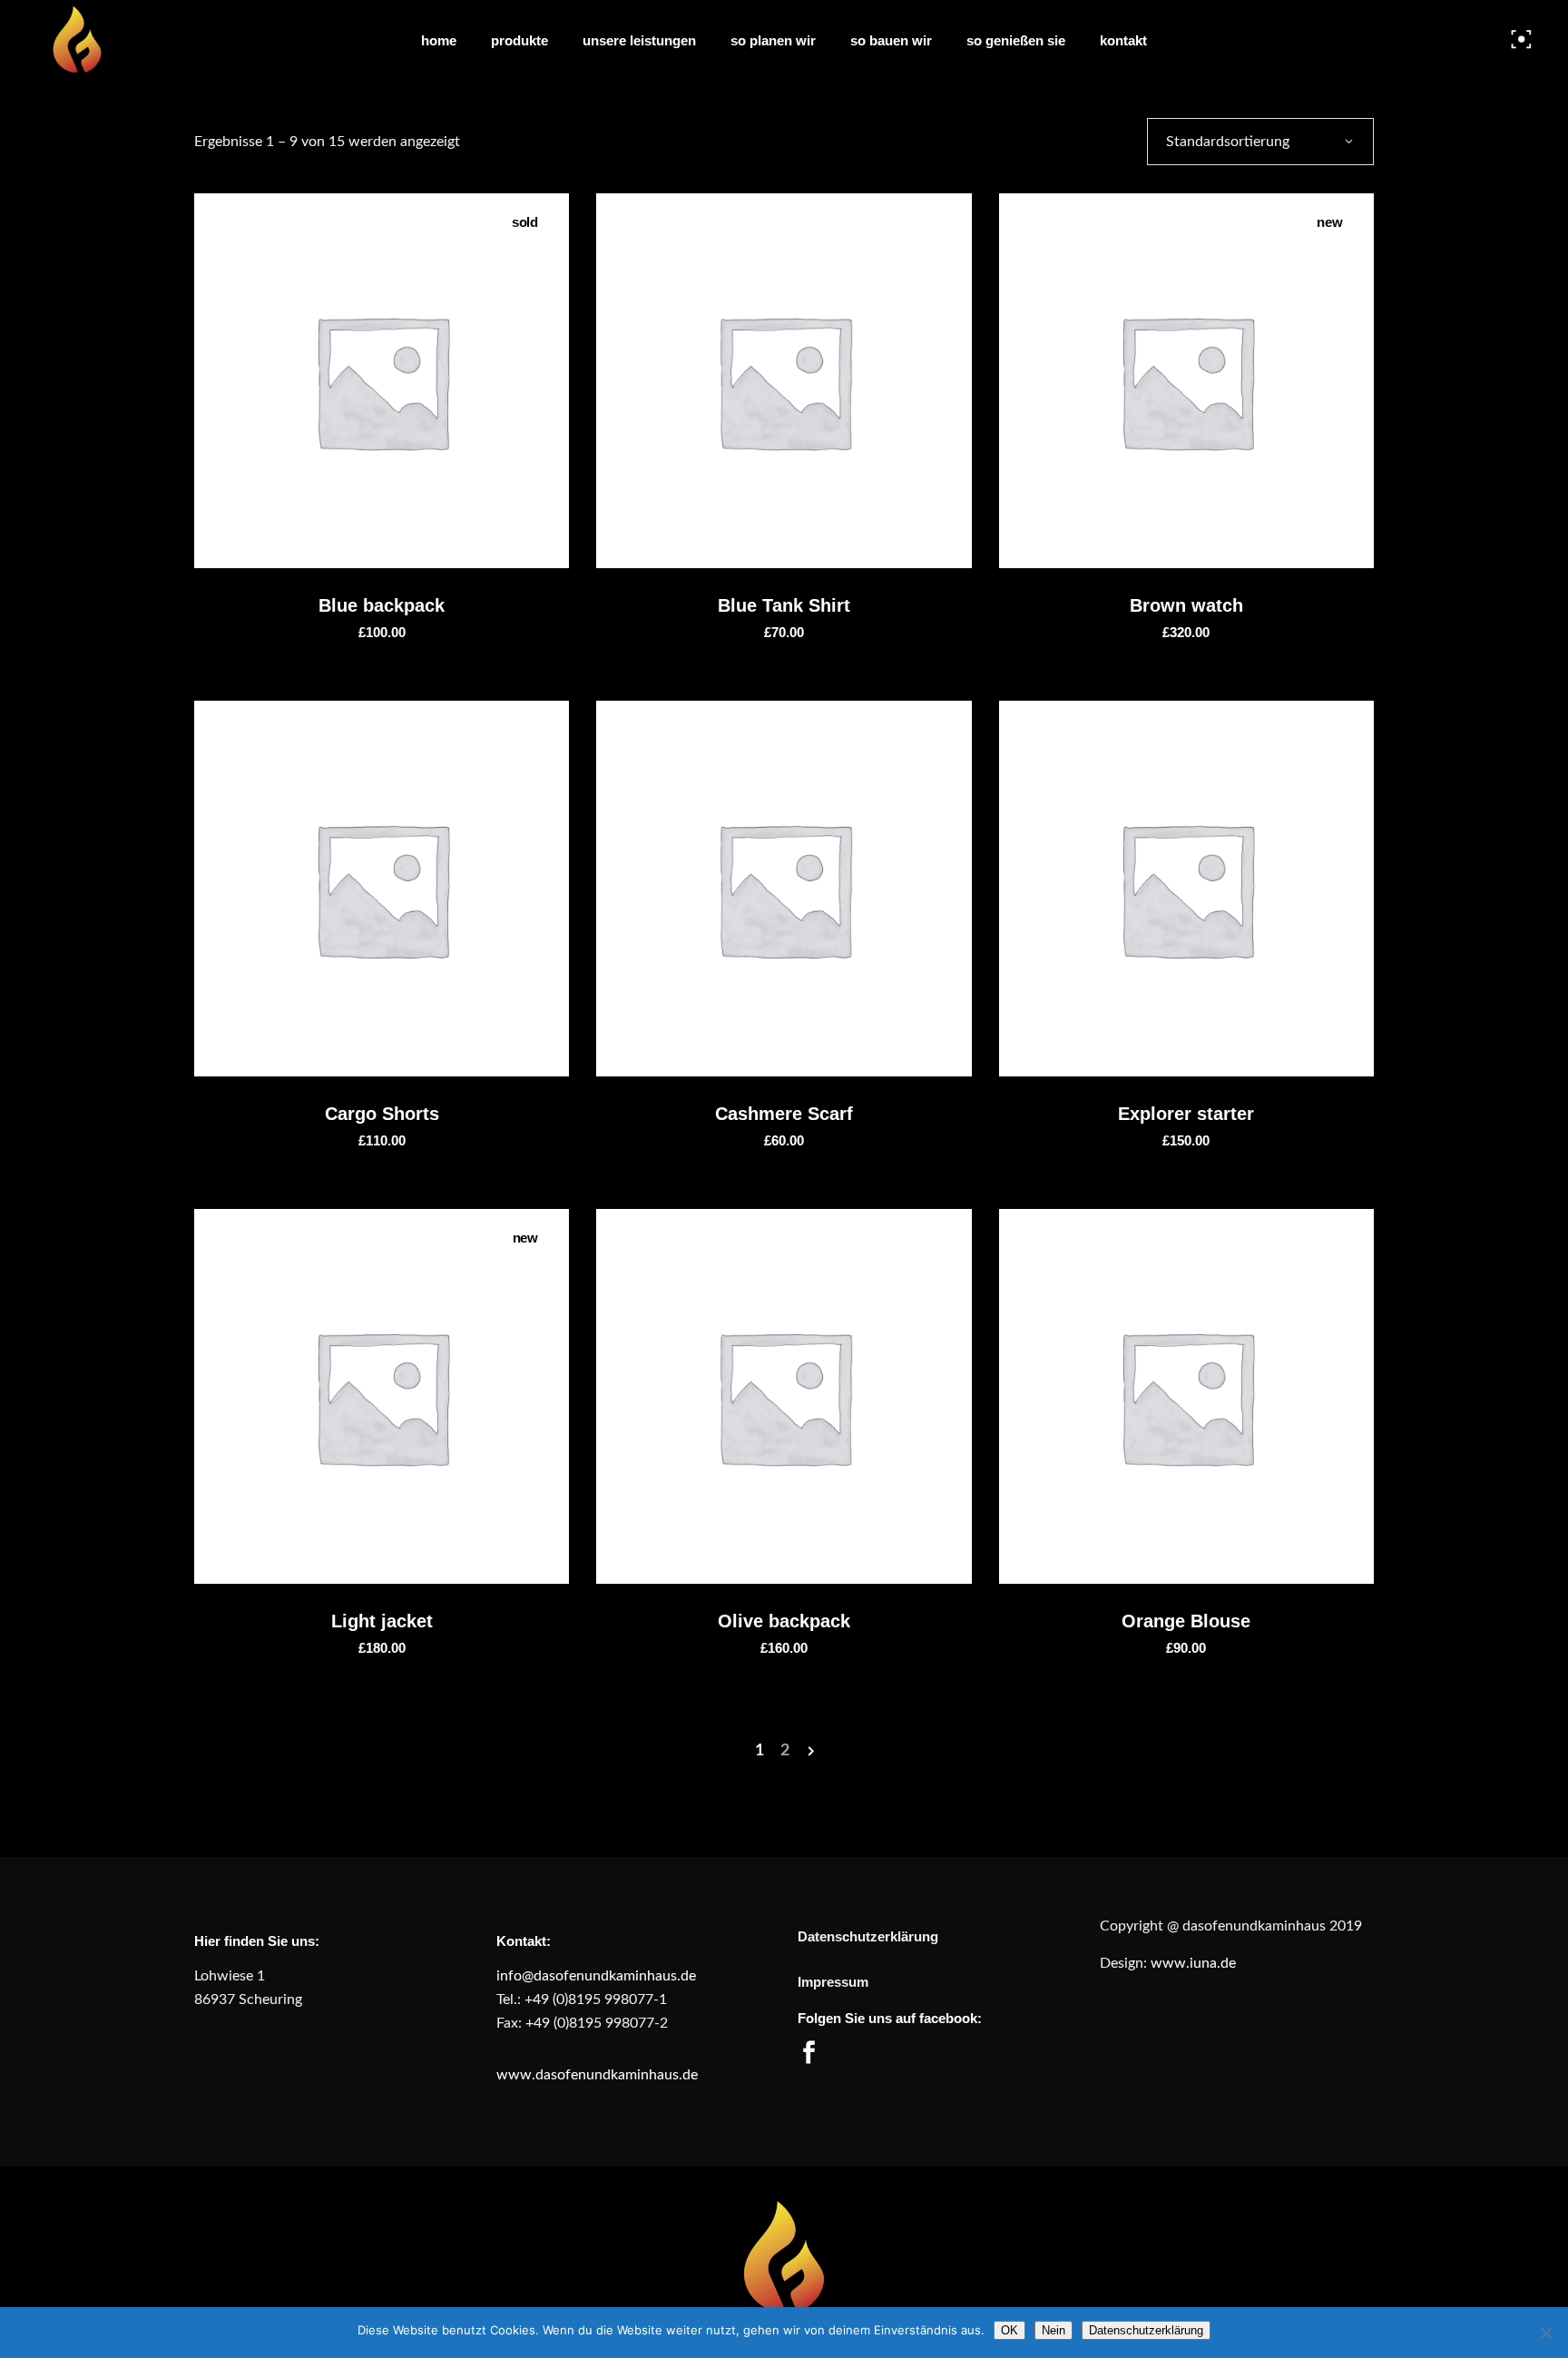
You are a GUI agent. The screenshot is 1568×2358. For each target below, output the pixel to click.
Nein (1053, 2330)
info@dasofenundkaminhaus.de (598, 1976)
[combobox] (1260, 141)
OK (1009, 2330)
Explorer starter (1186, 1114)
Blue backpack (382, 605)
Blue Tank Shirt (784, 605)
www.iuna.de (1191, 1963)
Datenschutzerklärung (868, 1936)
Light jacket (382, 1621)
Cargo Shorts (382, 1114)
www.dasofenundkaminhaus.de (599, 2075)
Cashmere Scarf (784, 1114)
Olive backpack (784, 1621)
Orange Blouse (1186, 1621)
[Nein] (1545, 2333)
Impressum (833, 1982)
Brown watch (1186, 605)
